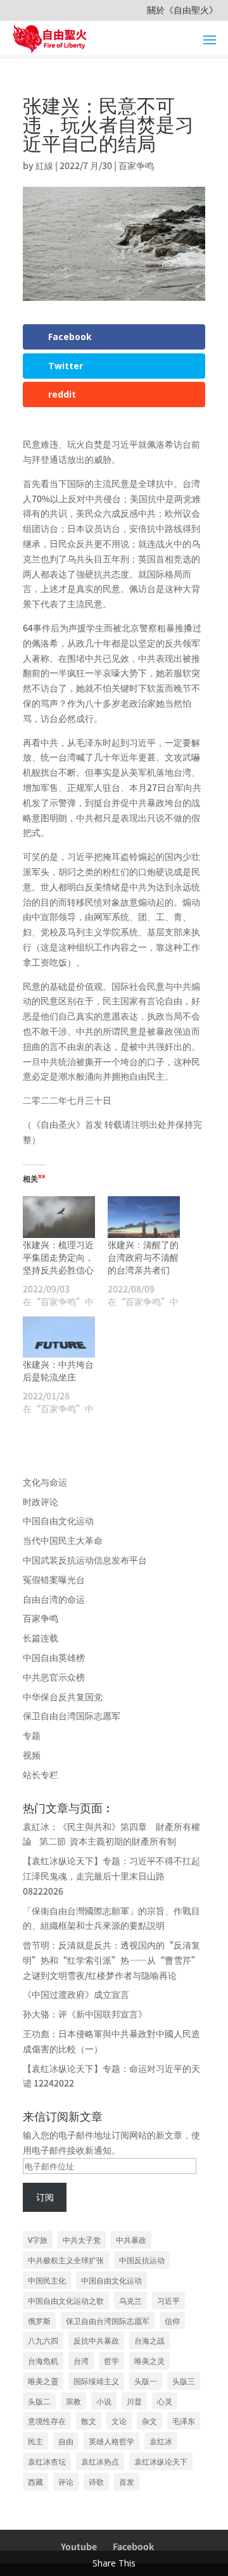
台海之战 (149, 2340)
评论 (66, 2481)
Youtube (79, 2546)
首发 (127, 2481)
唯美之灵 (149, 2360)
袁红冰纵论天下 (161, 2461)
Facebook (133, 2546)
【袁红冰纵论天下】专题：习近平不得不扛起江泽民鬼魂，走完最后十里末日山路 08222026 (111, 1876)
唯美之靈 (43, 2381)
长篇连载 (41, 1638)
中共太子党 (82, 2239)
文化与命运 (45, 1482)
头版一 (146, 2381)
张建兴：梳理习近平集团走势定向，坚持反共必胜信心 (58, 1257)
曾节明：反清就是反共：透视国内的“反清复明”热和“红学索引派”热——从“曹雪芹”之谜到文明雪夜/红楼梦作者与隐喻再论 (111, 1960)
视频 (32, 1755)
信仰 (172, 2320)
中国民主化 (47, 2280)
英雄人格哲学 (111, 2441)
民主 (35, 2441)
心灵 (165, 2401)
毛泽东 (184, 2421)
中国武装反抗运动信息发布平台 (85, 1560)
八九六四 (43, 2340)
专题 (32, 1735)
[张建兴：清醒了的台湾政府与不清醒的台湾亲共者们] (144, 1217)
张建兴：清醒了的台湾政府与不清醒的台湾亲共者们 (143, 1257)
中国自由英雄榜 (54, 1657)
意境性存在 (47, 2421)
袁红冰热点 (100, 2461)
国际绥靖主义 (96, 2381)
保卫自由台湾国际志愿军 (72, 1715)
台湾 (81, 2360)
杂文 (149, 2421)
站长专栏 (41, 1774)
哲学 (111, 2360)
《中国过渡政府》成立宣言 (76, 1994)
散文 (89, 2421)
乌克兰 (130, 2300)
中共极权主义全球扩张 (66, 2260)
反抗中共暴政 (96, 2340)
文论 (119, 2421)
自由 (66, 2441)
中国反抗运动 (142, 2260)
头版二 (39, 2401)
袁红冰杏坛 (47, 2461)
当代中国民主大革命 (63, 1540)
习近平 (168, 2300)
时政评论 (41, 1501)
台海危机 (43, 2360)
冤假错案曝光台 (54, 1579)
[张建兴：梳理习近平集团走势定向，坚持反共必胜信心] (59, 1217)
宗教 (73, 2401)
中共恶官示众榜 (54, 1677)
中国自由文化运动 (58, 1520)
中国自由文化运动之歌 (66, 2300)
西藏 (35, 2481)
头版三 (184, 2381)
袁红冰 (161, 2441)
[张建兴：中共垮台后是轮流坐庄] (59, 1337)
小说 (104, 2401)
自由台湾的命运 (54, 1599)
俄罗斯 (39, 2320)
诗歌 (96, 2481)
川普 (134, 2401)
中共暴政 (131, 2239)
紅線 (44, 165)
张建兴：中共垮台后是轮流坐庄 (58, 1370)
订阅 (45, 2197)
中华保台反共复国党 (63, 1696)
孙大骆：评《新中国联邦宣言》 (85, 2014)
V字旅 (38, 2239)
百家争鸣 (136, 165)
